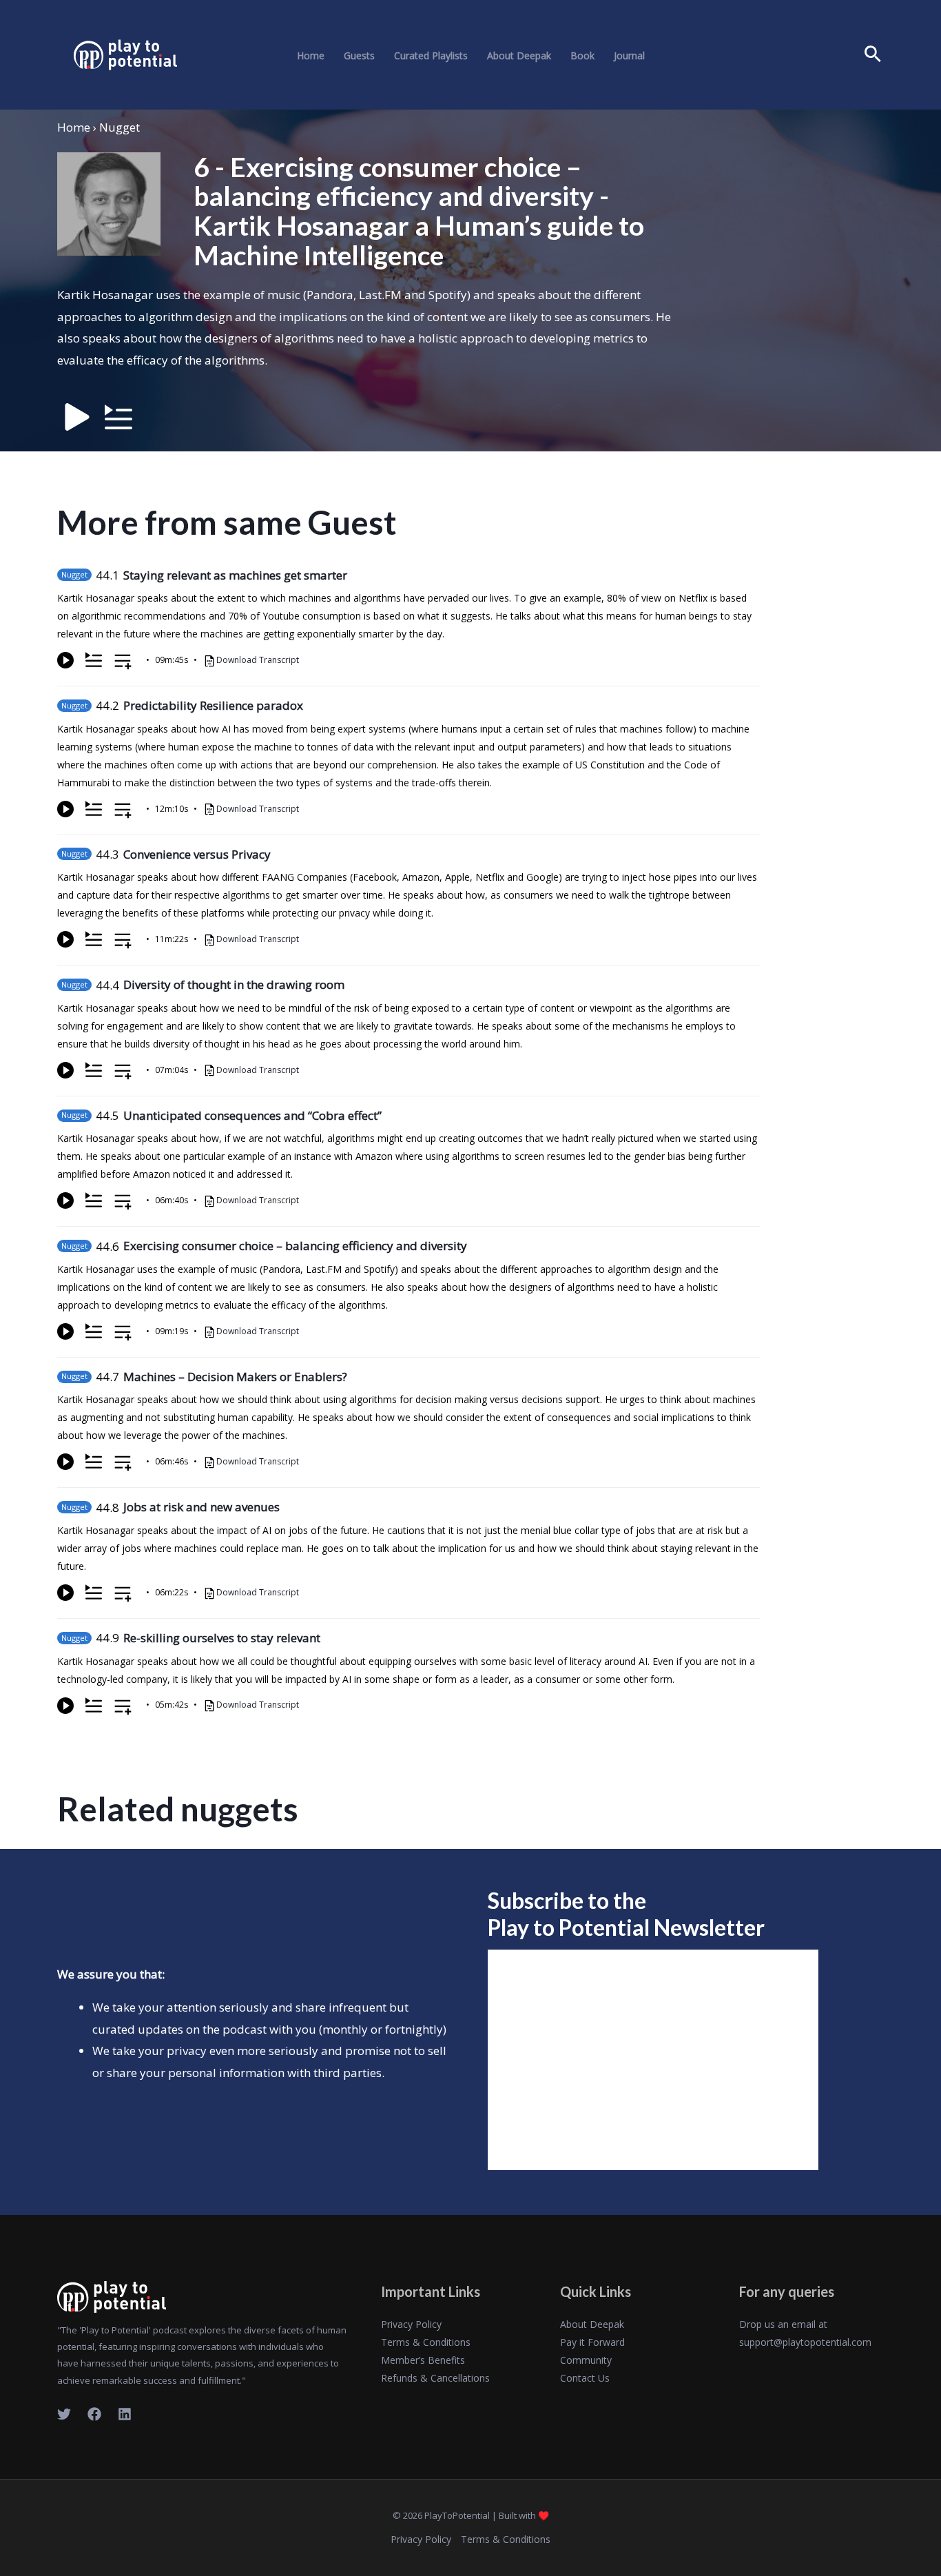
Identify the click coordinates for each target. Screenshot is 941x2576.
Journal (629, 56)
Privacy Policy (411, 2324)
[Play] (65, 660)
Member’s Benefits (423, 2360)
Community (586, 2360)
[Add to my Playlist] (123, 663)
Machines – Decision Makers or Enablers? (235, 1377)
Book (582, 56)
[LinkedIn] (125, 2414)
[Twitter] (64, 2414)
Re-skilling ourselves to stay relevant (222, 1638)
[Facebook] (94, 2414)
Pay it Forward (592, 2342)
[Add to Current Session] (94, 660)
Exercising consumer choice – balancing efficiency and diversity (295, 1246)
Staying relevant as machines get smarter (235, 575)
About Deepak (519, 56)
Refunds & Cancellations (435, 2378)
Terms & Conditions (426, 2342)
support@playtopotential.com (805, 2342)
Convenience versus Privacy (197, 854)
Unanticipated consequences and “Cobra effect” (252, 1115)
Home (311, 56)
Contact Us (585, 2378)
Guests (359, 56)
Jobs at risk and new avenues (201, 1507)
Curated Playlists (431, 56)
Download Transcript (258, 660)
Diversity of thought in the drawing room (234, 984)
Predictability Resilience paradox (213, 705)
